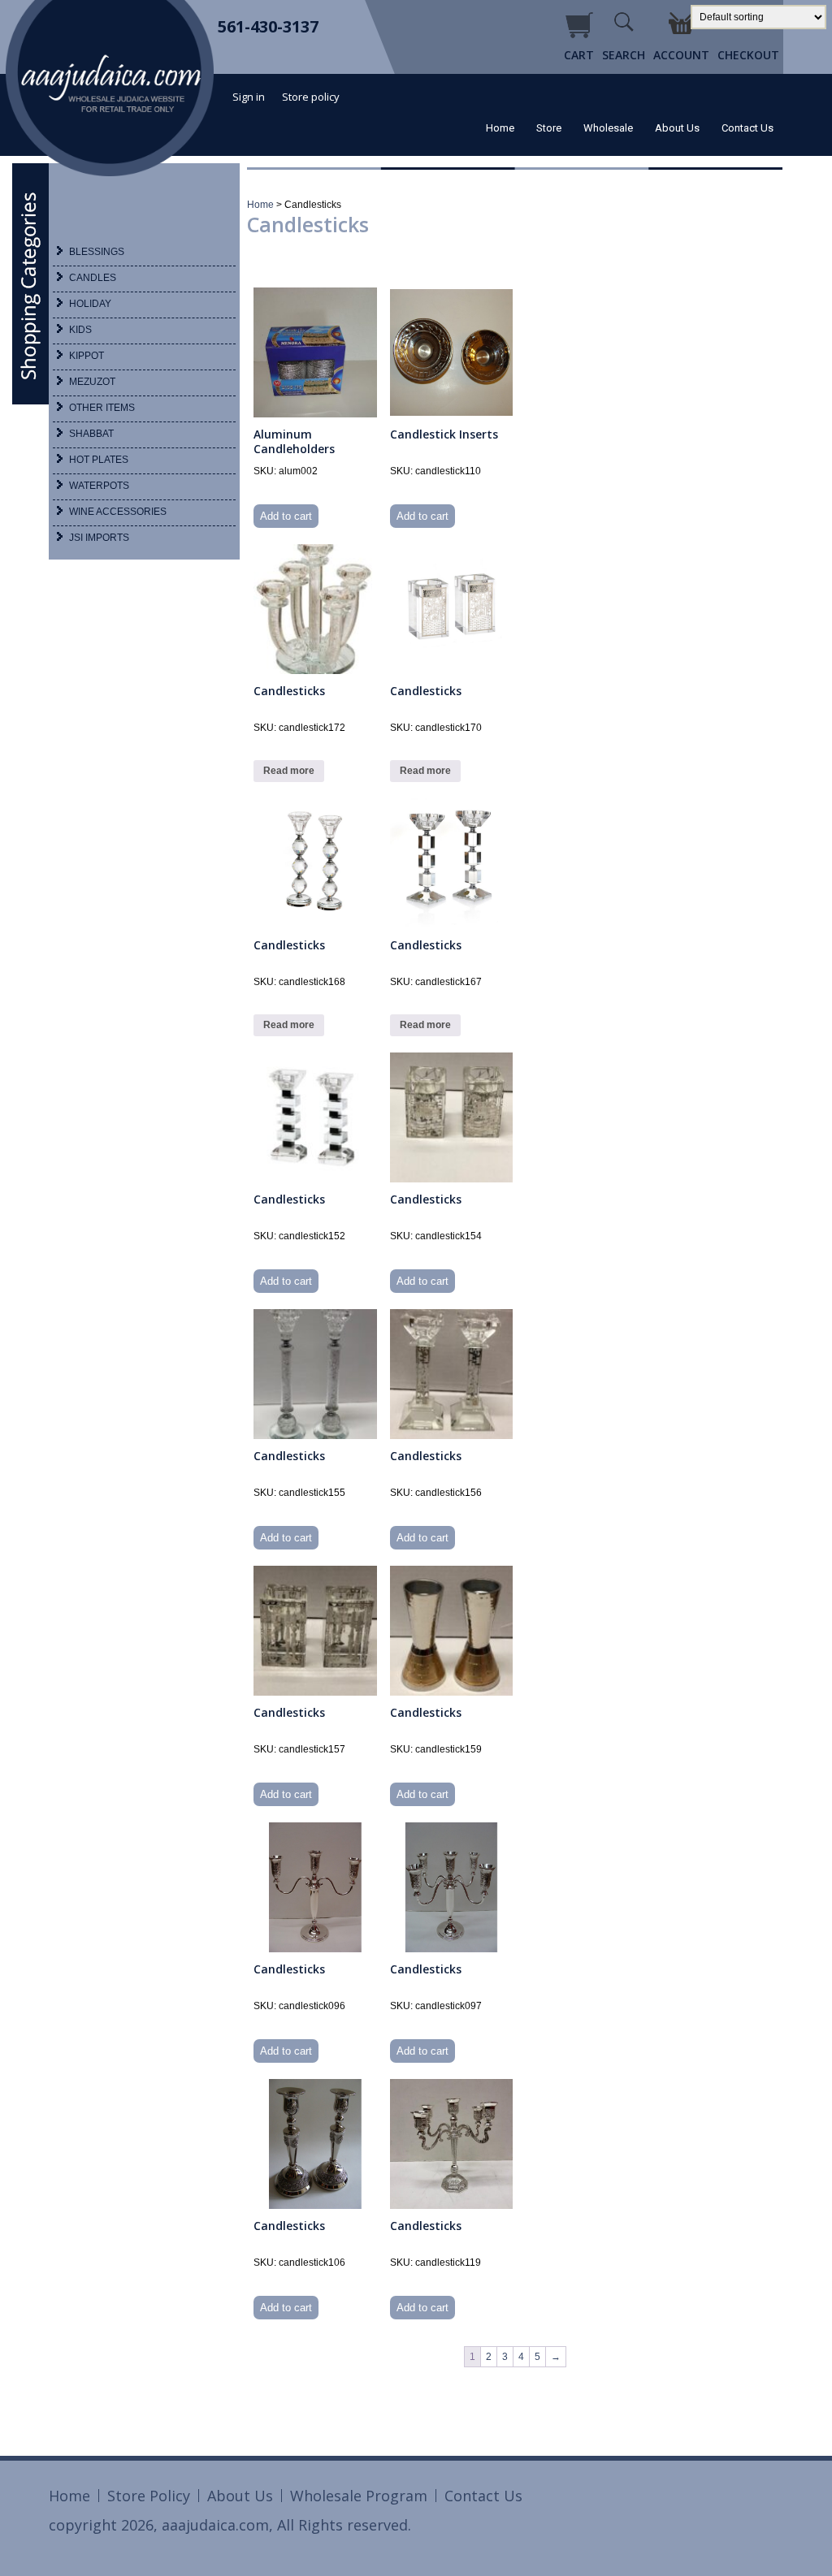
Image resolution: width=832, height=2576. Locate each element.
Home (500, 128)
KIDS (80, 330)
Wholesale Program (359, 2496)
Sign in (249, 97)
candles (93, 278)
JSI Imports (99, 538)
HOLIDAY (90, 304)
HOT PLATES (99, 460)
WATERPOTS (99, 486)
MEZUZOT (92, 382)
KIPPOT (87, 356)
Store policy (311, 97)
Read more (289, 771)
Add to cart (286, 516)
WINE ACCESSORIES (118, 512)
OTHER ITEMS (102, 408)
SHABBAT (91, 434)
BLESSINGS (97, 252)
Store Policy (149, 2496)
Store (549, 128)
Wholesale (608, 128)
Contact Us (747, 128)
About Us (677, 128)
